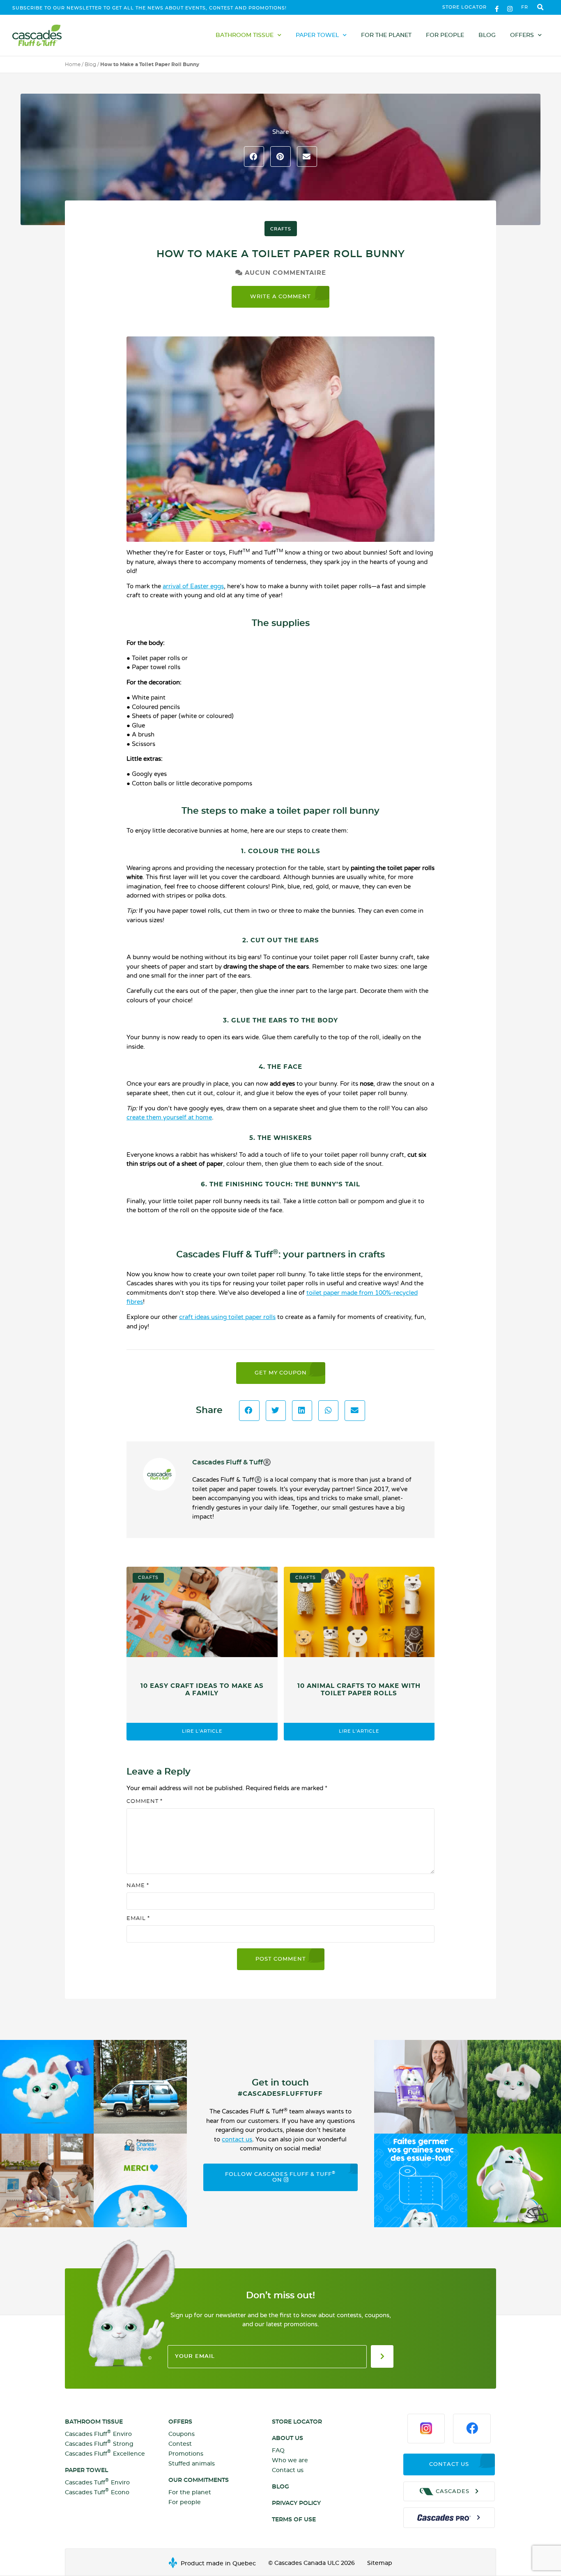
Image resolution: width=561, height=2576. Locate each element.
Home (73, 64)
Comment (145, 1801)
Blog (487, 35)
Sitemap (380, 2563)
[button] (540, 8)
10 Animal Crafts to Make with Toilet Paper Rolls (359, 1690)
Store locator (464, 7)
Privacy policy (296, 2503)
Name (138, 1886)
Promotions (186, 2454)
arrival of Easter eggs (193, 586)
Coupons (182, 2434)
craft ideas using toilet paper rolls (227, 1317)
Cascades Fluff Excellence (105, 2453)
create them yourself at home (169, 1117)
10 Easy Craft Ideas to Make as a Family (202, 1690)
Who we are (290, 2461)
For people (445, 35)
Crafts (281, 229)
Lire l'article (202, 1731)
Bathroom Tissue (245, 35)
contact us (237, 2139)
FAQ (278, 2451)
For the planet (386, 35)
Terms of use (294, 2520)
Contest (180, 2444)
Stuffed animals (192, 2464)
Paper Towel (317, 35)
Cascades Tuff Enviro (97, 2482)
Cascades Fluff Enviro (98, 2434)
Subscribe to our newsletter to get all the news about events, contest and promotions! (149, 8)
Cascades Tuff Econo (97, 2492)
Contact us (288, 2470)
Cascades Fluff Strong (99, 2444)
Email (138, 1919)
